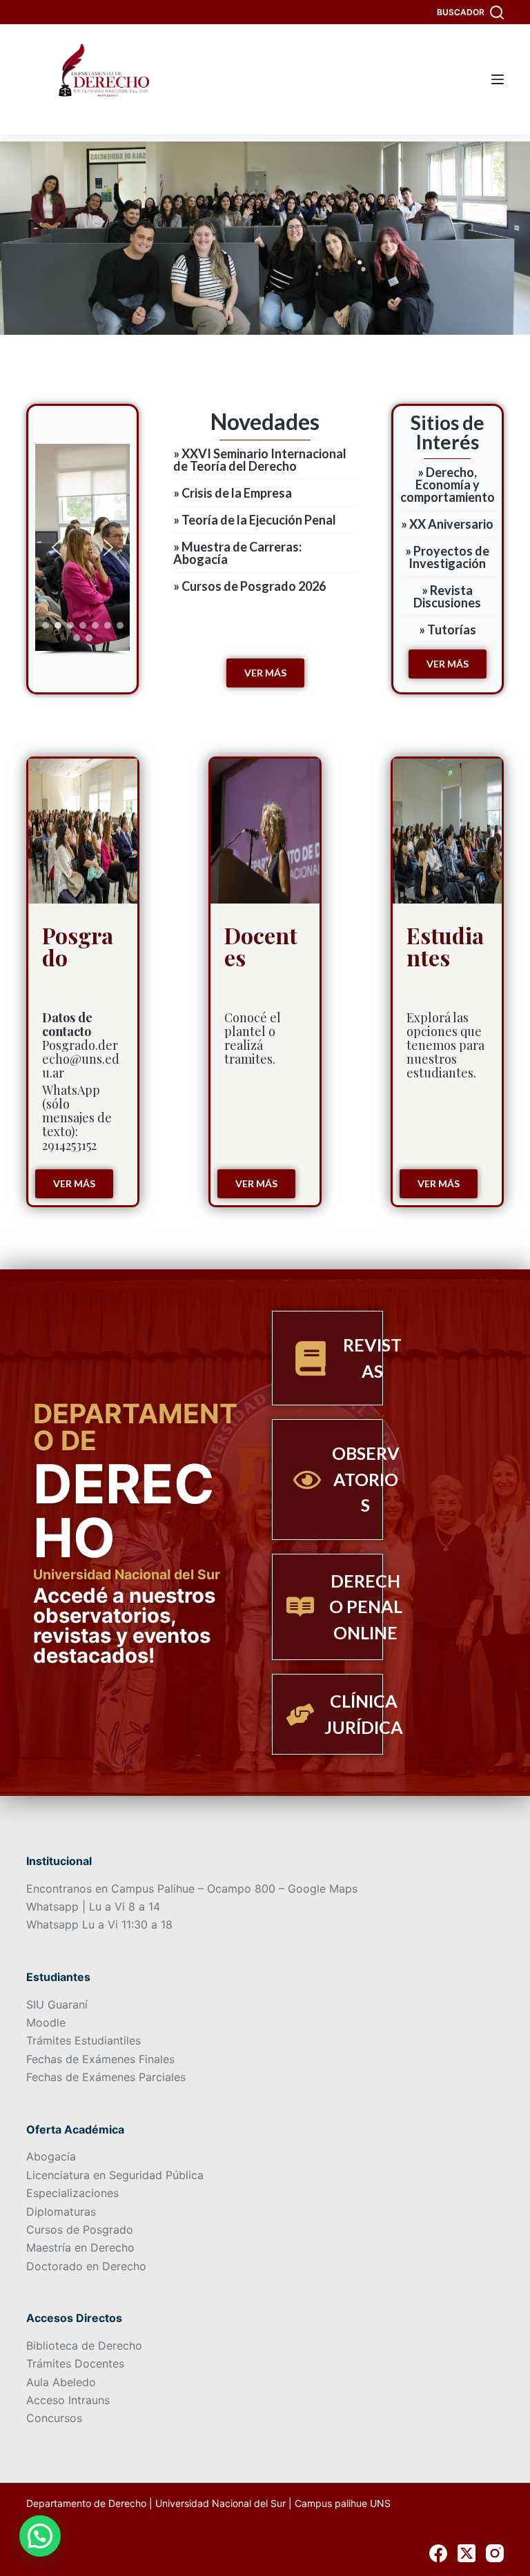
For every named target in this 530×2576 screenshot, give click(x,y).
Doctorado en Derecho (86, 2266)
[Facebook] (438, 2553)
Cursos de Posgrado (80, 2229)
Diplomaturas (61, 2212)
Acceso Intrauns (68, 2400)
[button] (57, 547)
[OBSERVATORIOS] (307, 1480)
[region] (82, 549)
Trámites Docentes (75, 2363)
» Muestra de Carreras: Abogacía (237, 553)
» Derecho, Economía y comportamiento (448, 485)
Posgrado (78, 946)
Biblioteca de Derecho (84, 2345)
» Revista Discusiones (447, 596)
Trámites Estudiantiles (84, 2040)
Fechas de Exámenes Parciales (106, 2077)
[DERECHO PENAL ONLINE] (300, 1607)
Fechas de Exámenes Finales (100, 2059)
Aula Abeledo (61, 2382)
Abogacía (51, 2156)
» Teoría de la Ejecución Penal (255, 520)
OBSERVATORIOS (366, 1479)
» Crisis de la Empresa (233, 493)
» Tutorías (448, 630)
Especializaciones (72, 2193)
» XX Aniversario (447, 524)
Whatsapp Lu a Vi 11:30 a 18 (99, 1924)
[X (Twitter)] (467, 2553)
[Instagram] (495, 2553)
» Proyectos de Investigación (447, 557)
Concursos (54, 2418)
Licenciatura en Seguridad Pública (115, 2175)
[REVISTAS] (311, 1358)
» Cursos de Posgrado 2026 (249, 586)
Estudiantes (445, 946)
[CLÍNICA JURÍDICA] (300, 1715)
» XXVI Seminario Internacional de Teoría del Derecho (260, 460)
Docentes (261, 946)
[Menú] (498, 79)
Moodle (46, 2022)
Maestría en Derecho (80, 2247)
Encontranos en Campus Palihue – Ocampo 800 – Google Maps (192, 1889)
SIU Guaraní (57, 2004)
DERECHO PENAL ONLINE (366, 1607)
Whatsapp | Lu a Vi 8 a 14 (93, 1906)
